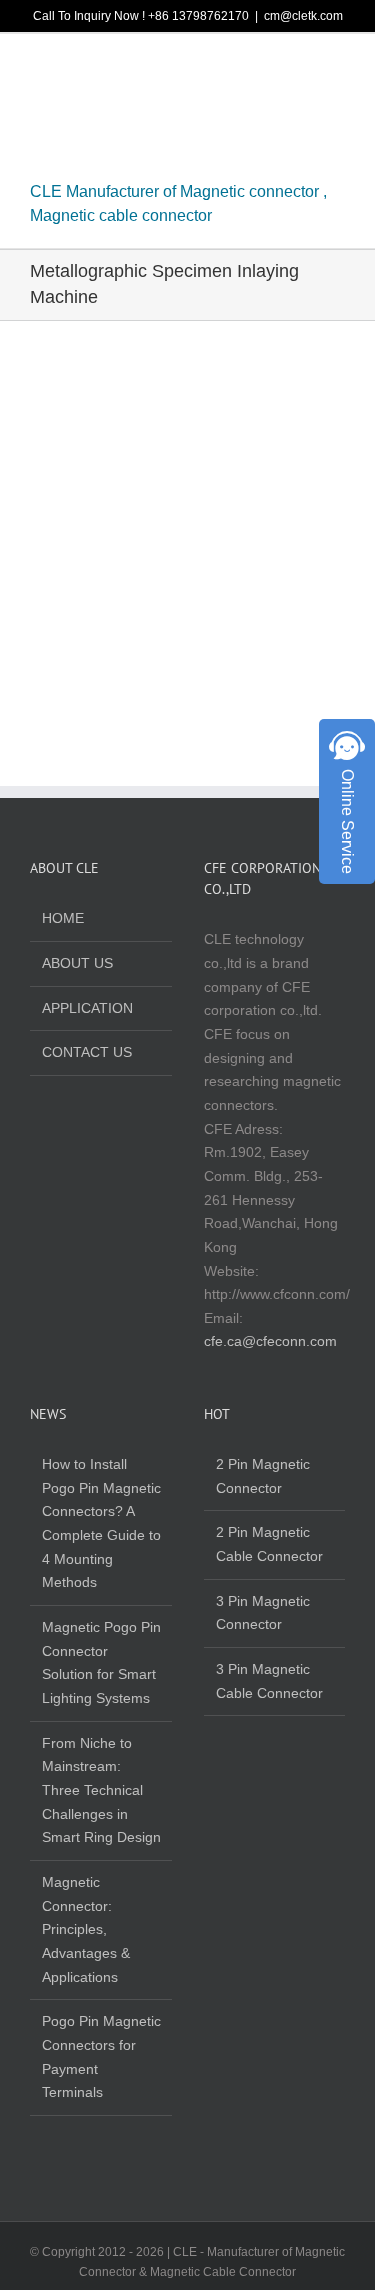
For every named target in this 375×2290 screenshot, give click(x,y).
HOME (63, 918)
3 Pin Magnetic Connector (263, 1613)
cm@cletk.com (303, 16)
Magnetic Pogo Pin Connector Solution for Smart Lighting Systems (101, 1662)
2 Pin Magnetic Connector (263, 1476)
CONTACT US (87, 1052)
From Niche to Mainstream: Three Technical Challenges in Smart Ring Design (101, 1790)
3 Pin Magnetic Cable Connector (269, 1681)
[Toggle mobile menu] (337, 69)
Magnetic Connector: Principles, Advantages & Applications (86, 1929)
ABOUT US (77, 963)
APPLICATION (87, 1008)
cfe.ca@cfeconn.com (270, 1341)
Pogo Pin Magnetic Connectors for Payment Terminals (101, 2056)
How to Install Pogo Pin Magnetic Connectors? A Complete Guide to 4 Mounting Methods (101, 1523)
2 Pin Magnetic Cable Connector (269, 1544)
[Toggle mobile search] (301, 69)
